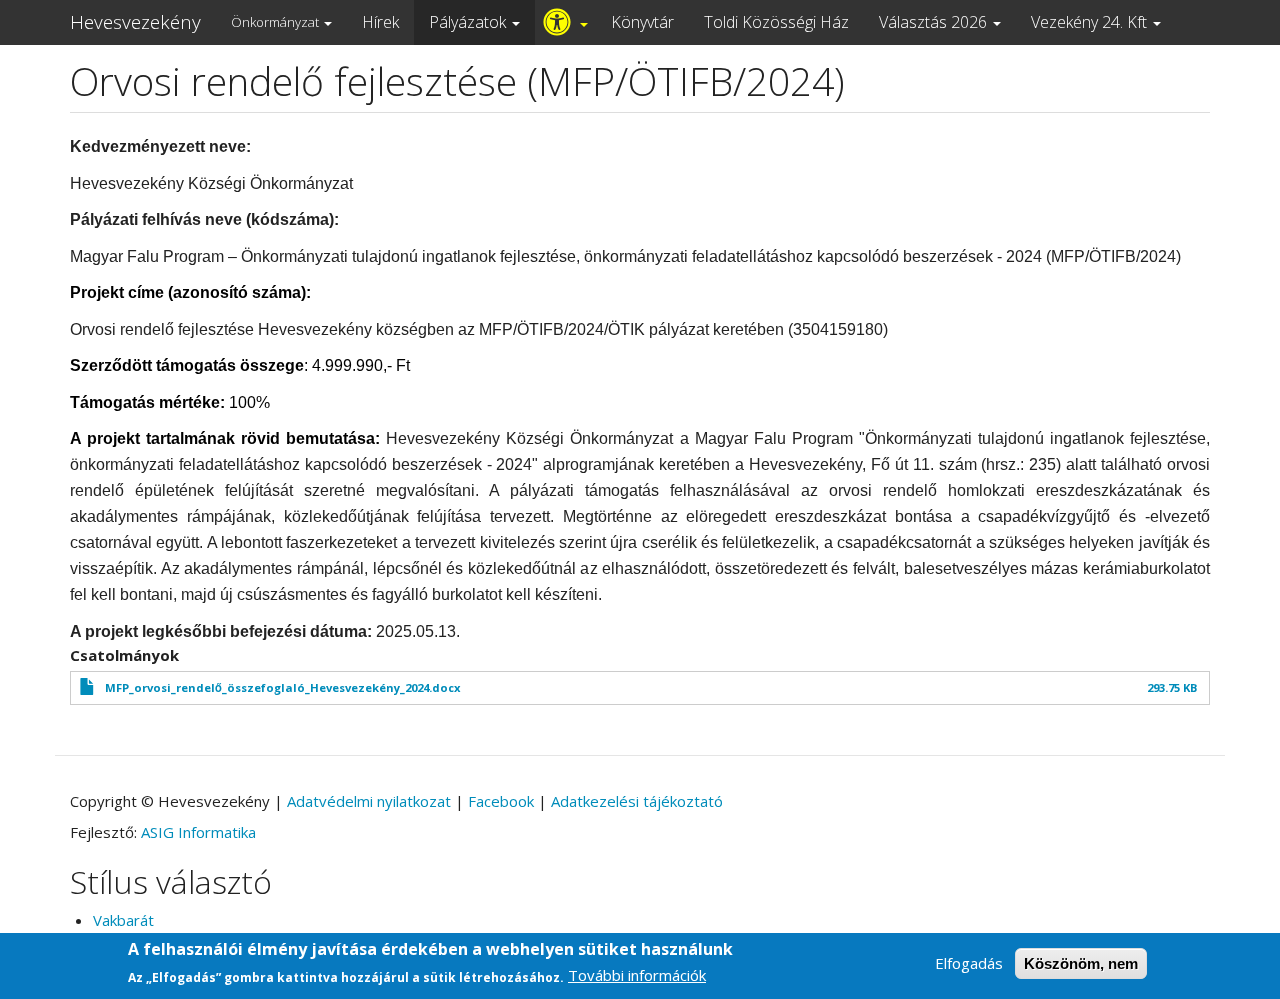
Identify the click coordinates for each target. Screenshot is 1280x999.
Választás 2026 (935, 22)
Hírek (380, 22)
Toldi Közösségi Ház (776, 22)
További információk (637, 975)
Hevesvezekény (135, 22)
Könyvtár (642, 22)
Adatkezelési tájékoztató (637, 801)
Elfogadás (969, 963)
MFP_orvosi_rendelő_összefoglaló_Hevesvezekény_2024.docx (283, 687)
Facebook (501, 801)
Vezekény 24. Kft (1091, 22)
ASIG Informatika (198, 832)
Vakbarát (123, 920)
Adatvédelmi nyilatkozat (369, 801)
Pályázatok (469, 22)
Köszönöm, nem (1081, 963)
